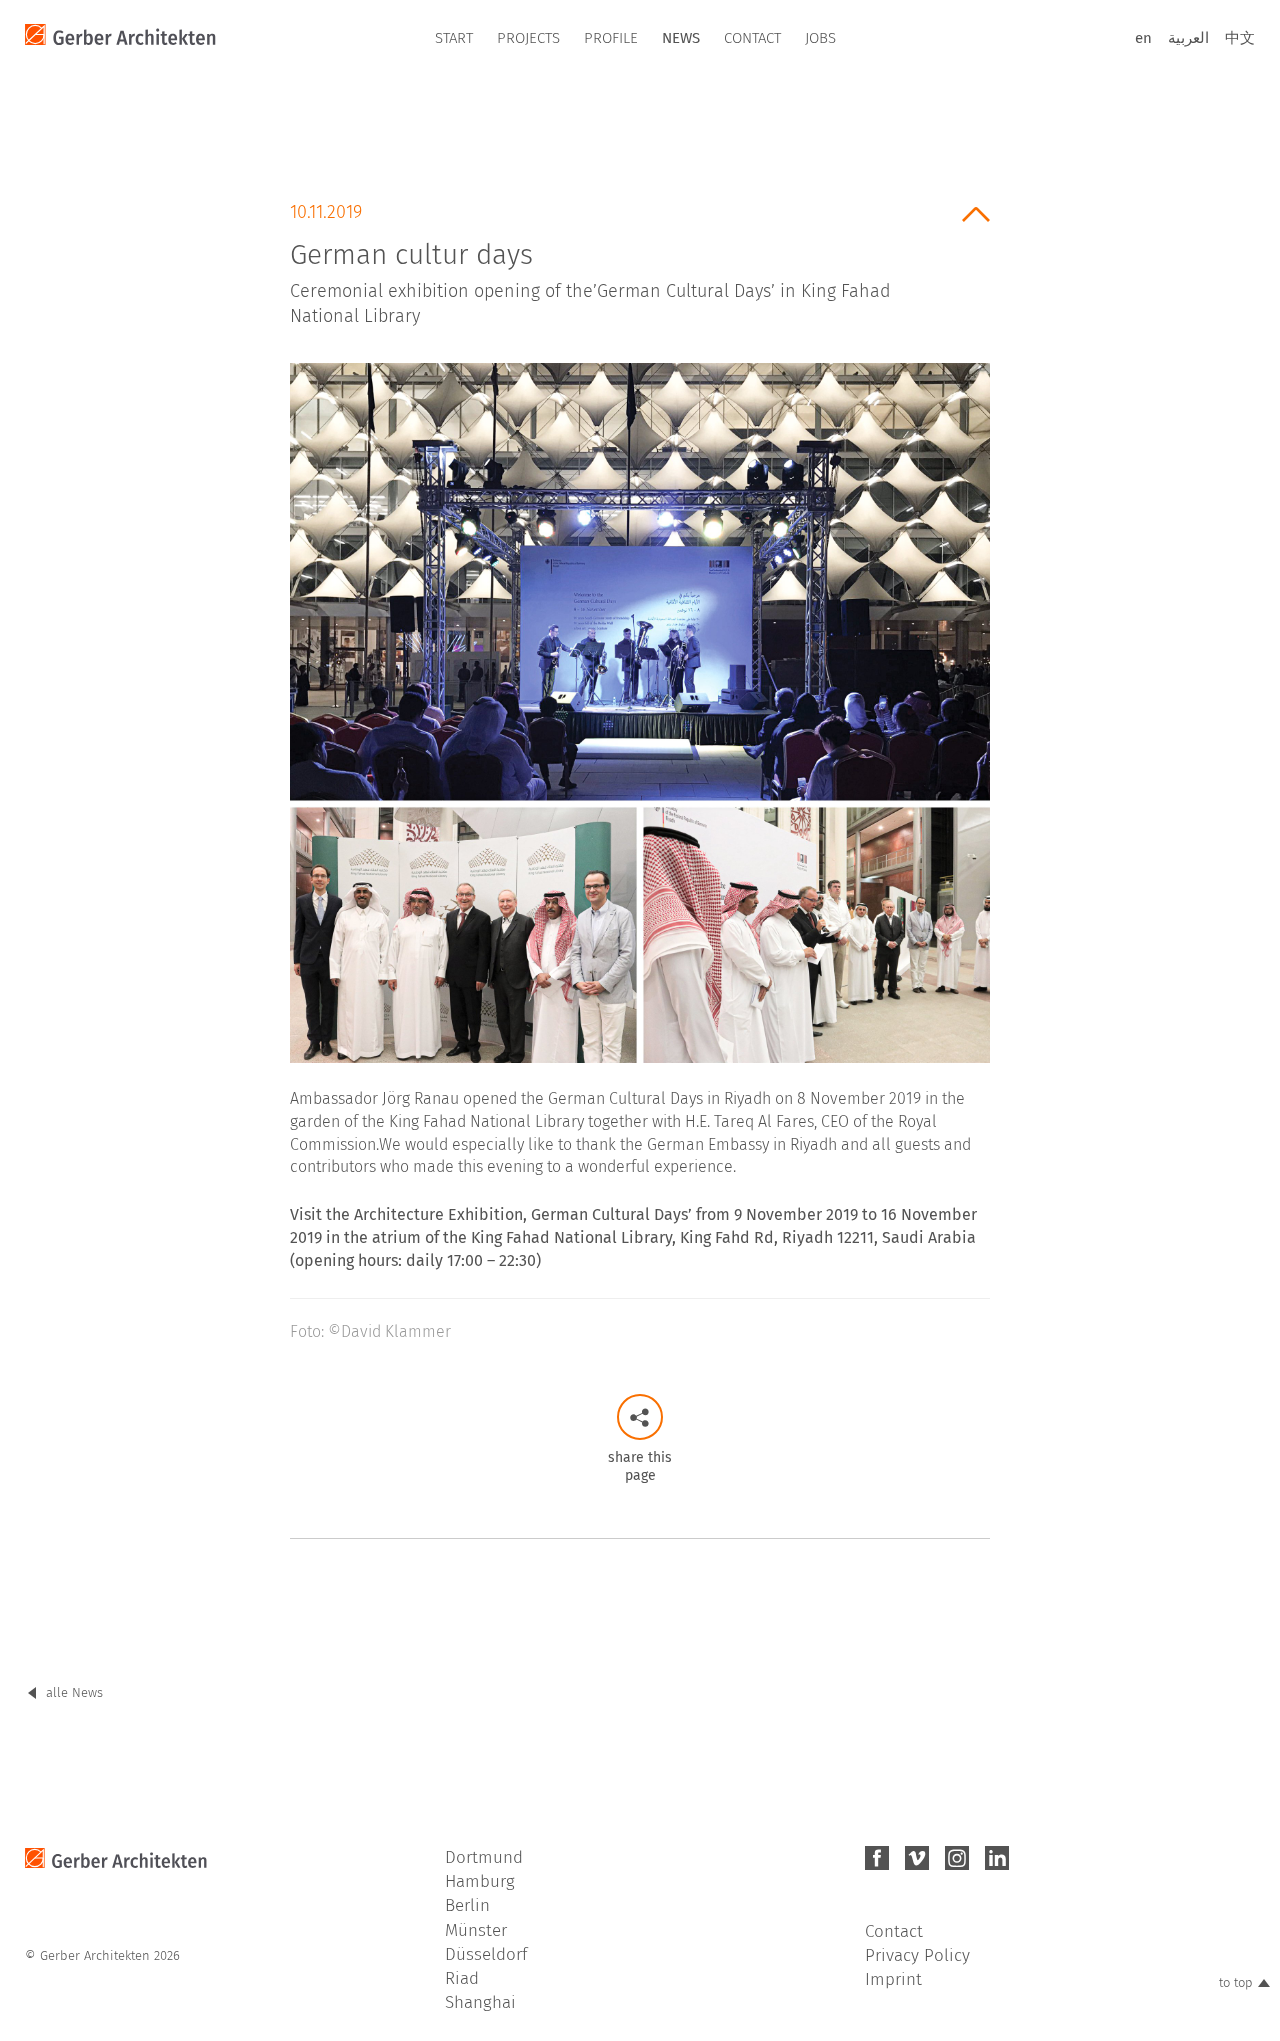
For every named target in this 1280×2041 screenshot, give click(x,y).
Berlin (467, 1905)
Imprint (893, 1979)
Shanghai (480, 2002)
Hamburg (480, 1881)
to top (1236, 1982)
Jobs (820, 38)
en (1143, 38)
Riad (462, 1978)
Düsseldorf (486, 1954)
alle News (74, 1692)
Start (454, 38)
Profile (611, 38)
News (681, 38)
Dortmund (484, 1857)
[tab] (640, 258)
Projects (528, 38)
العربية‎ (1188, 38)
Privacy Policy (917, 1955)
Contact (752, 38)
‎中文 (1240, 38)
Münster (476, 1930)
